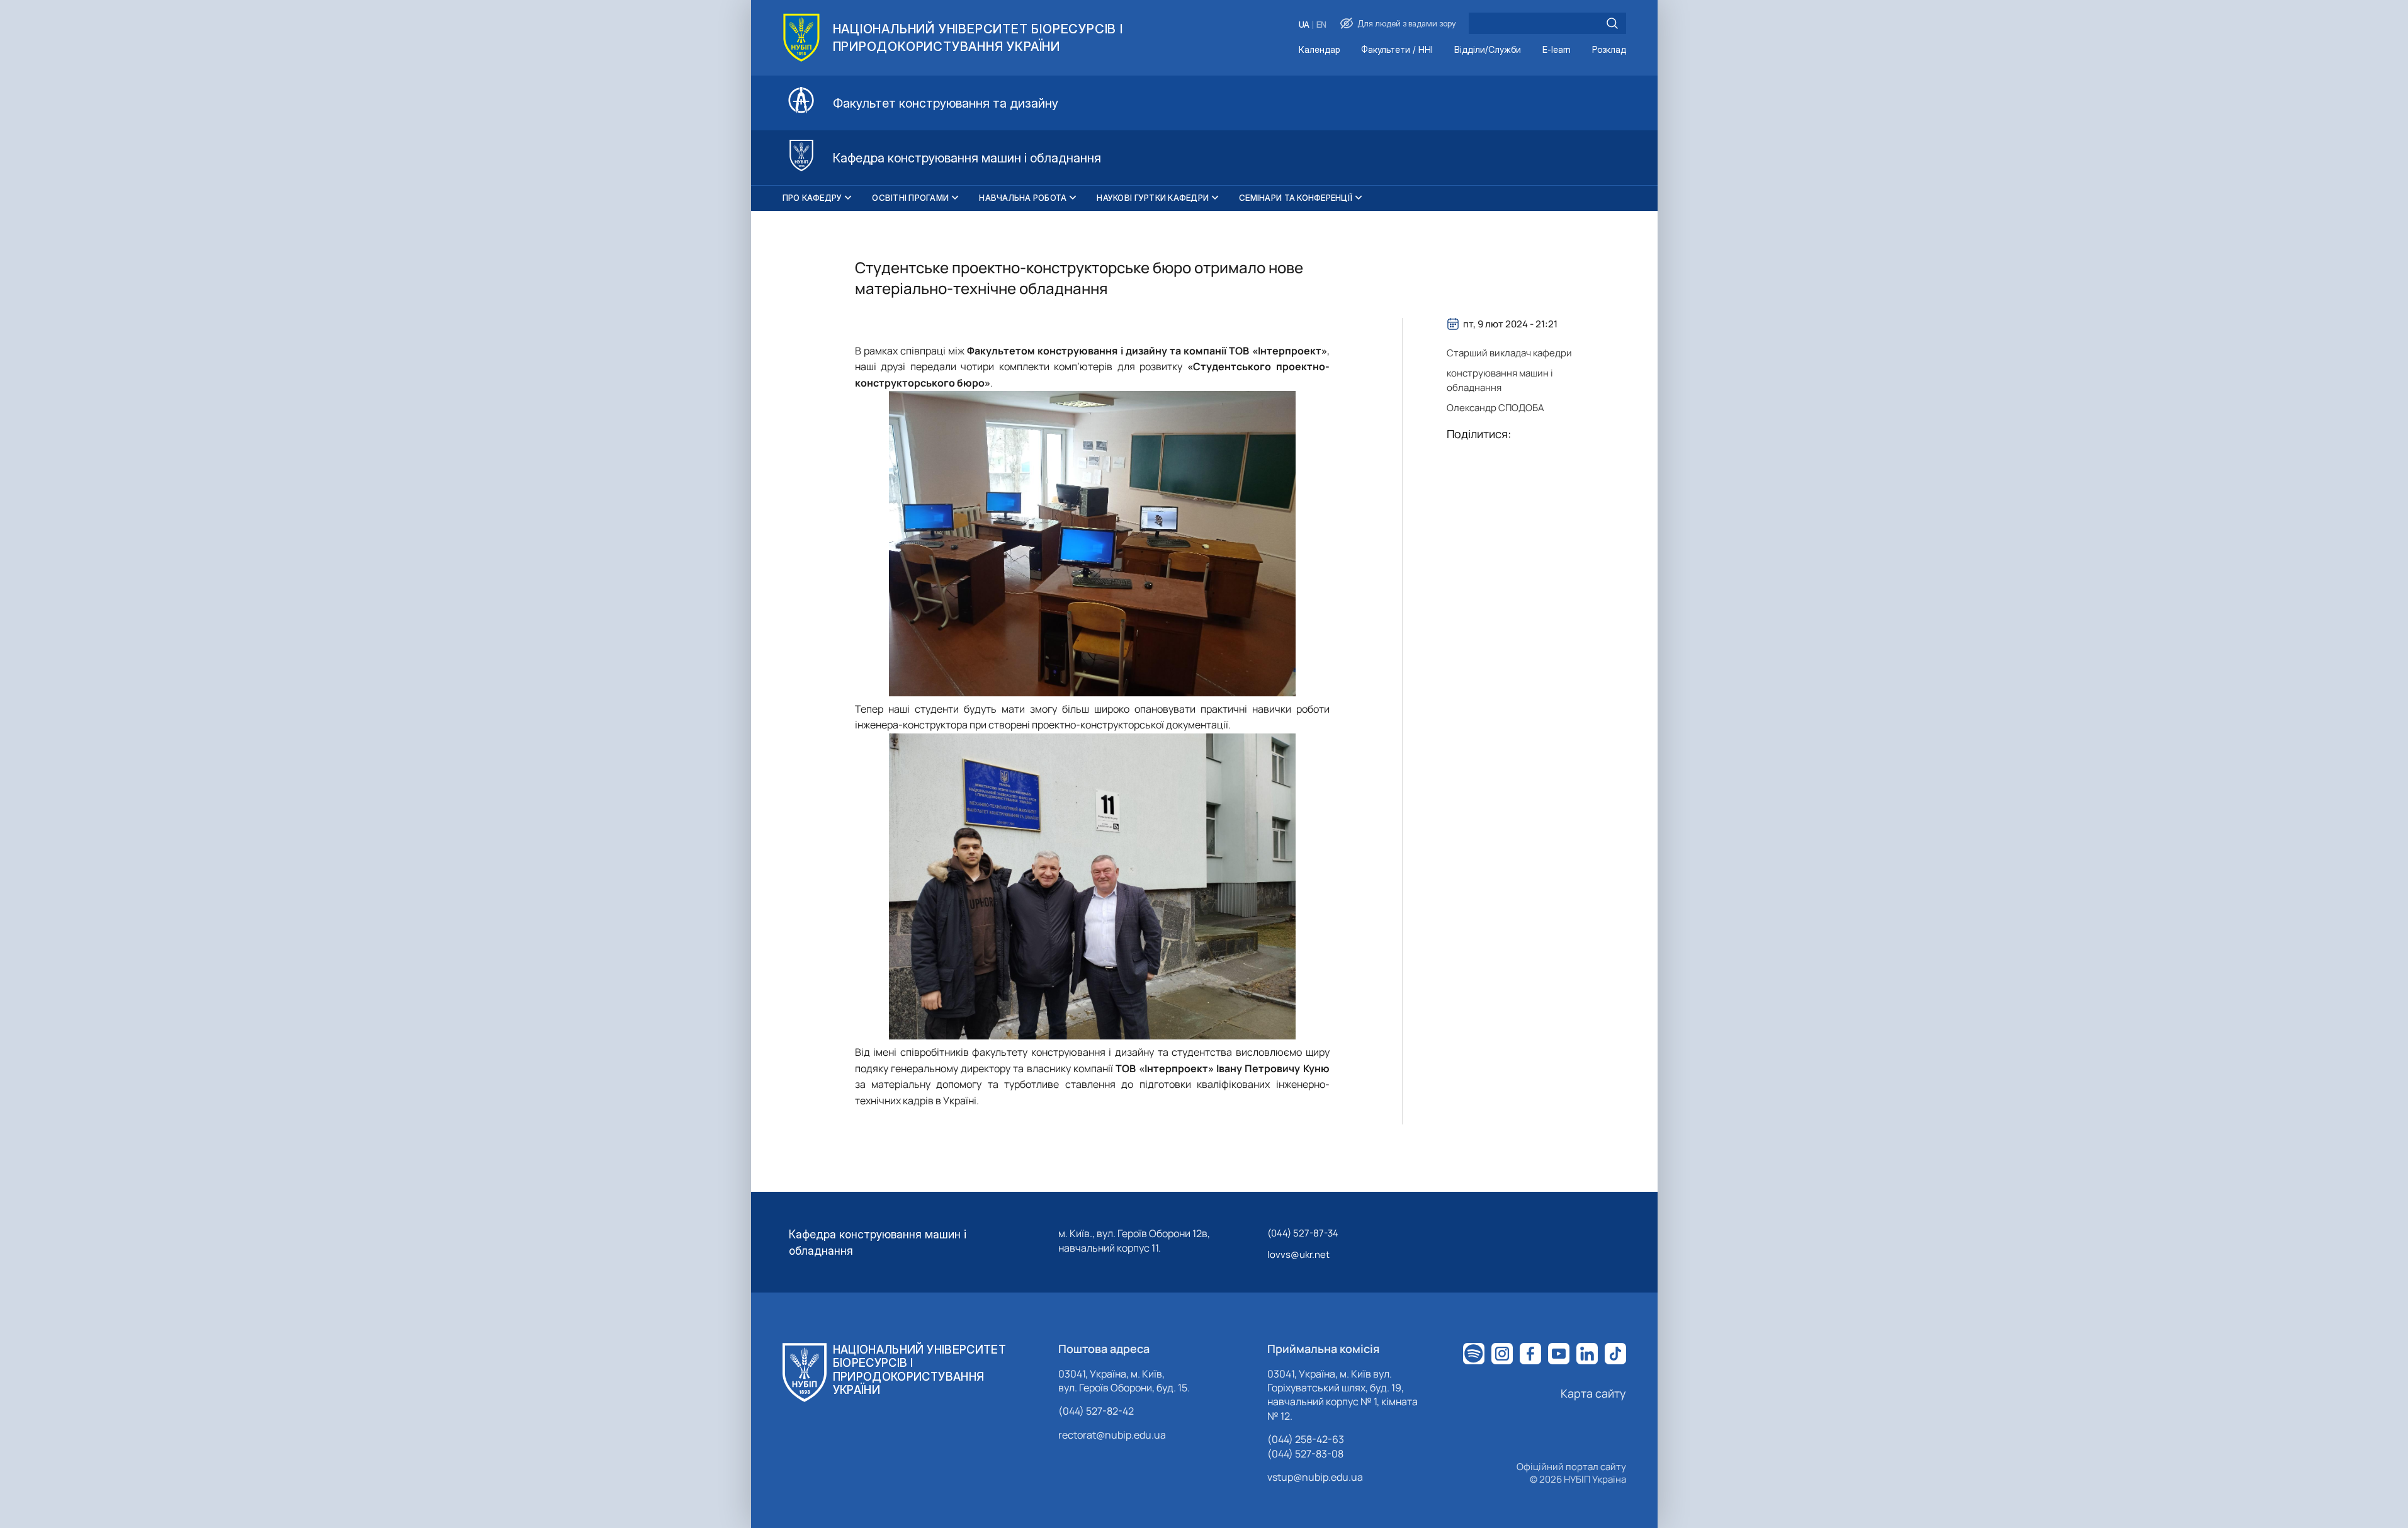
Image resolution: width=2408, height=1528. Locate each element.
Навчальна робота (1023, 198)
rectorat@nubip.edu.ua (1112, 1435)
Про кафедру (812, 198)
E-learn (1557, 50)
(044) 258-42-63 (1306, 1439)
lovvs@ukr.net (1298, 1254)
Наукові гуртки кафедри (1153, 198)
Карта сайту (1593, 1393)
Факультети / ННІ (1397, 50)
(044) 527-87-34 (1303, 1233)
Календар (1319, 50)
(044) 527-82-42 (1096, 1411)
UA (1304, 25)
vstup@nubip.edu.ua (1315, 1477)
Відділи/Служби (1488, 50)
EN (1321, 25)
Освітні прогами (910, 198)
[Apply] (1612, 23)
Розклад (1609, 50)
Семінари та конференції (1296, 198)
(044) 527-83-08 (1305, 1454)
